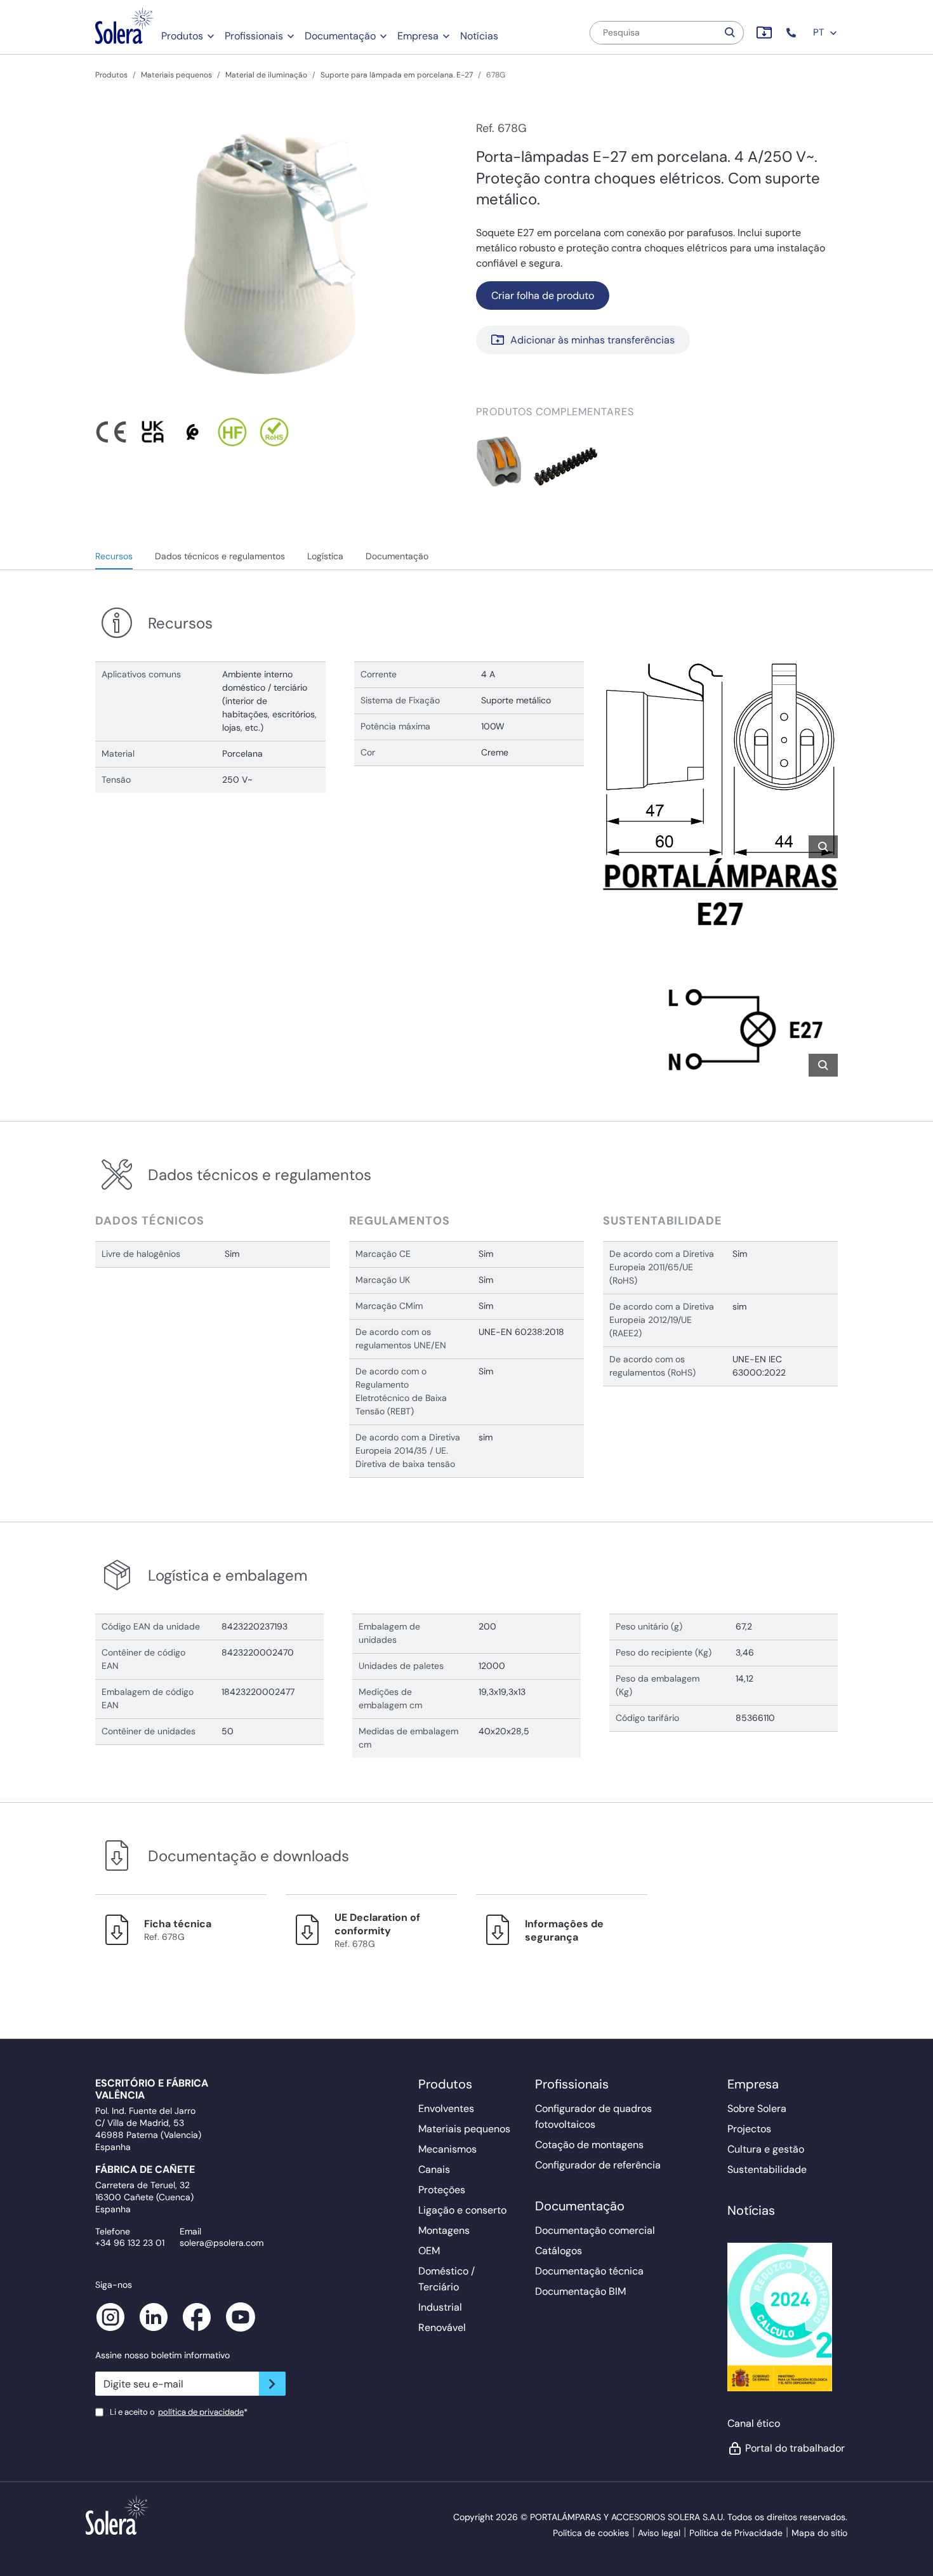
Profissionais (254, 36)
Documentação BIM (580, 2291)
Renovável (442, 2327)
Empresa (418, 36)
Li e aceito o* (179, 2412)
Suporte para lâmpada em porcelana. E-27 (397, 75)
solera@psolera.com (222, 2243)
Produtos (182, 36)
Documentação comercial (595, 2230)
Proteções (442, 2190)
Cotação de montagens (589, 2145)
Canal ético (754, 2423)
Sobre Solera (757, 2108)
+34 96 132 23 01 (130, 2243)
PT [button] (820, 32)
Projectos (749, 2129)
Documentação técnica (589, 2271)
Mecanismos (447, 2149)
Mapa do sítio (819, 2533)
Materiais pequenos (176, 75)
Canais (434, 2169)
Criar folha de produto (543, 295)
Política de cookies (591, 2533)
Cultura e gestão (766, 2149)
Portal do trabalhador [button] (791, 2448)
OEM (429, 2251)
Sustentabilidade (767, 2169)
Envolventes (446, 2108)
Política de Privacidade (736, 2533)
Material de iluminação (266, 75)
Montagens (444, 2230)
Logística (325, 556)
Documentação (340, 36)
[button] (792, 33)
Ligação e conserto (462, 2210)
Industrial (440, 2307)
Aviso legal (659, 2533)
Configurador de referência (598, 2165)
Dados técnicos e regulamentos (220, 556)
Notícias (479, 36)
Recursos (114, 556)
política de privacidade (201, 2412)
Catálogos (559, 2251)
